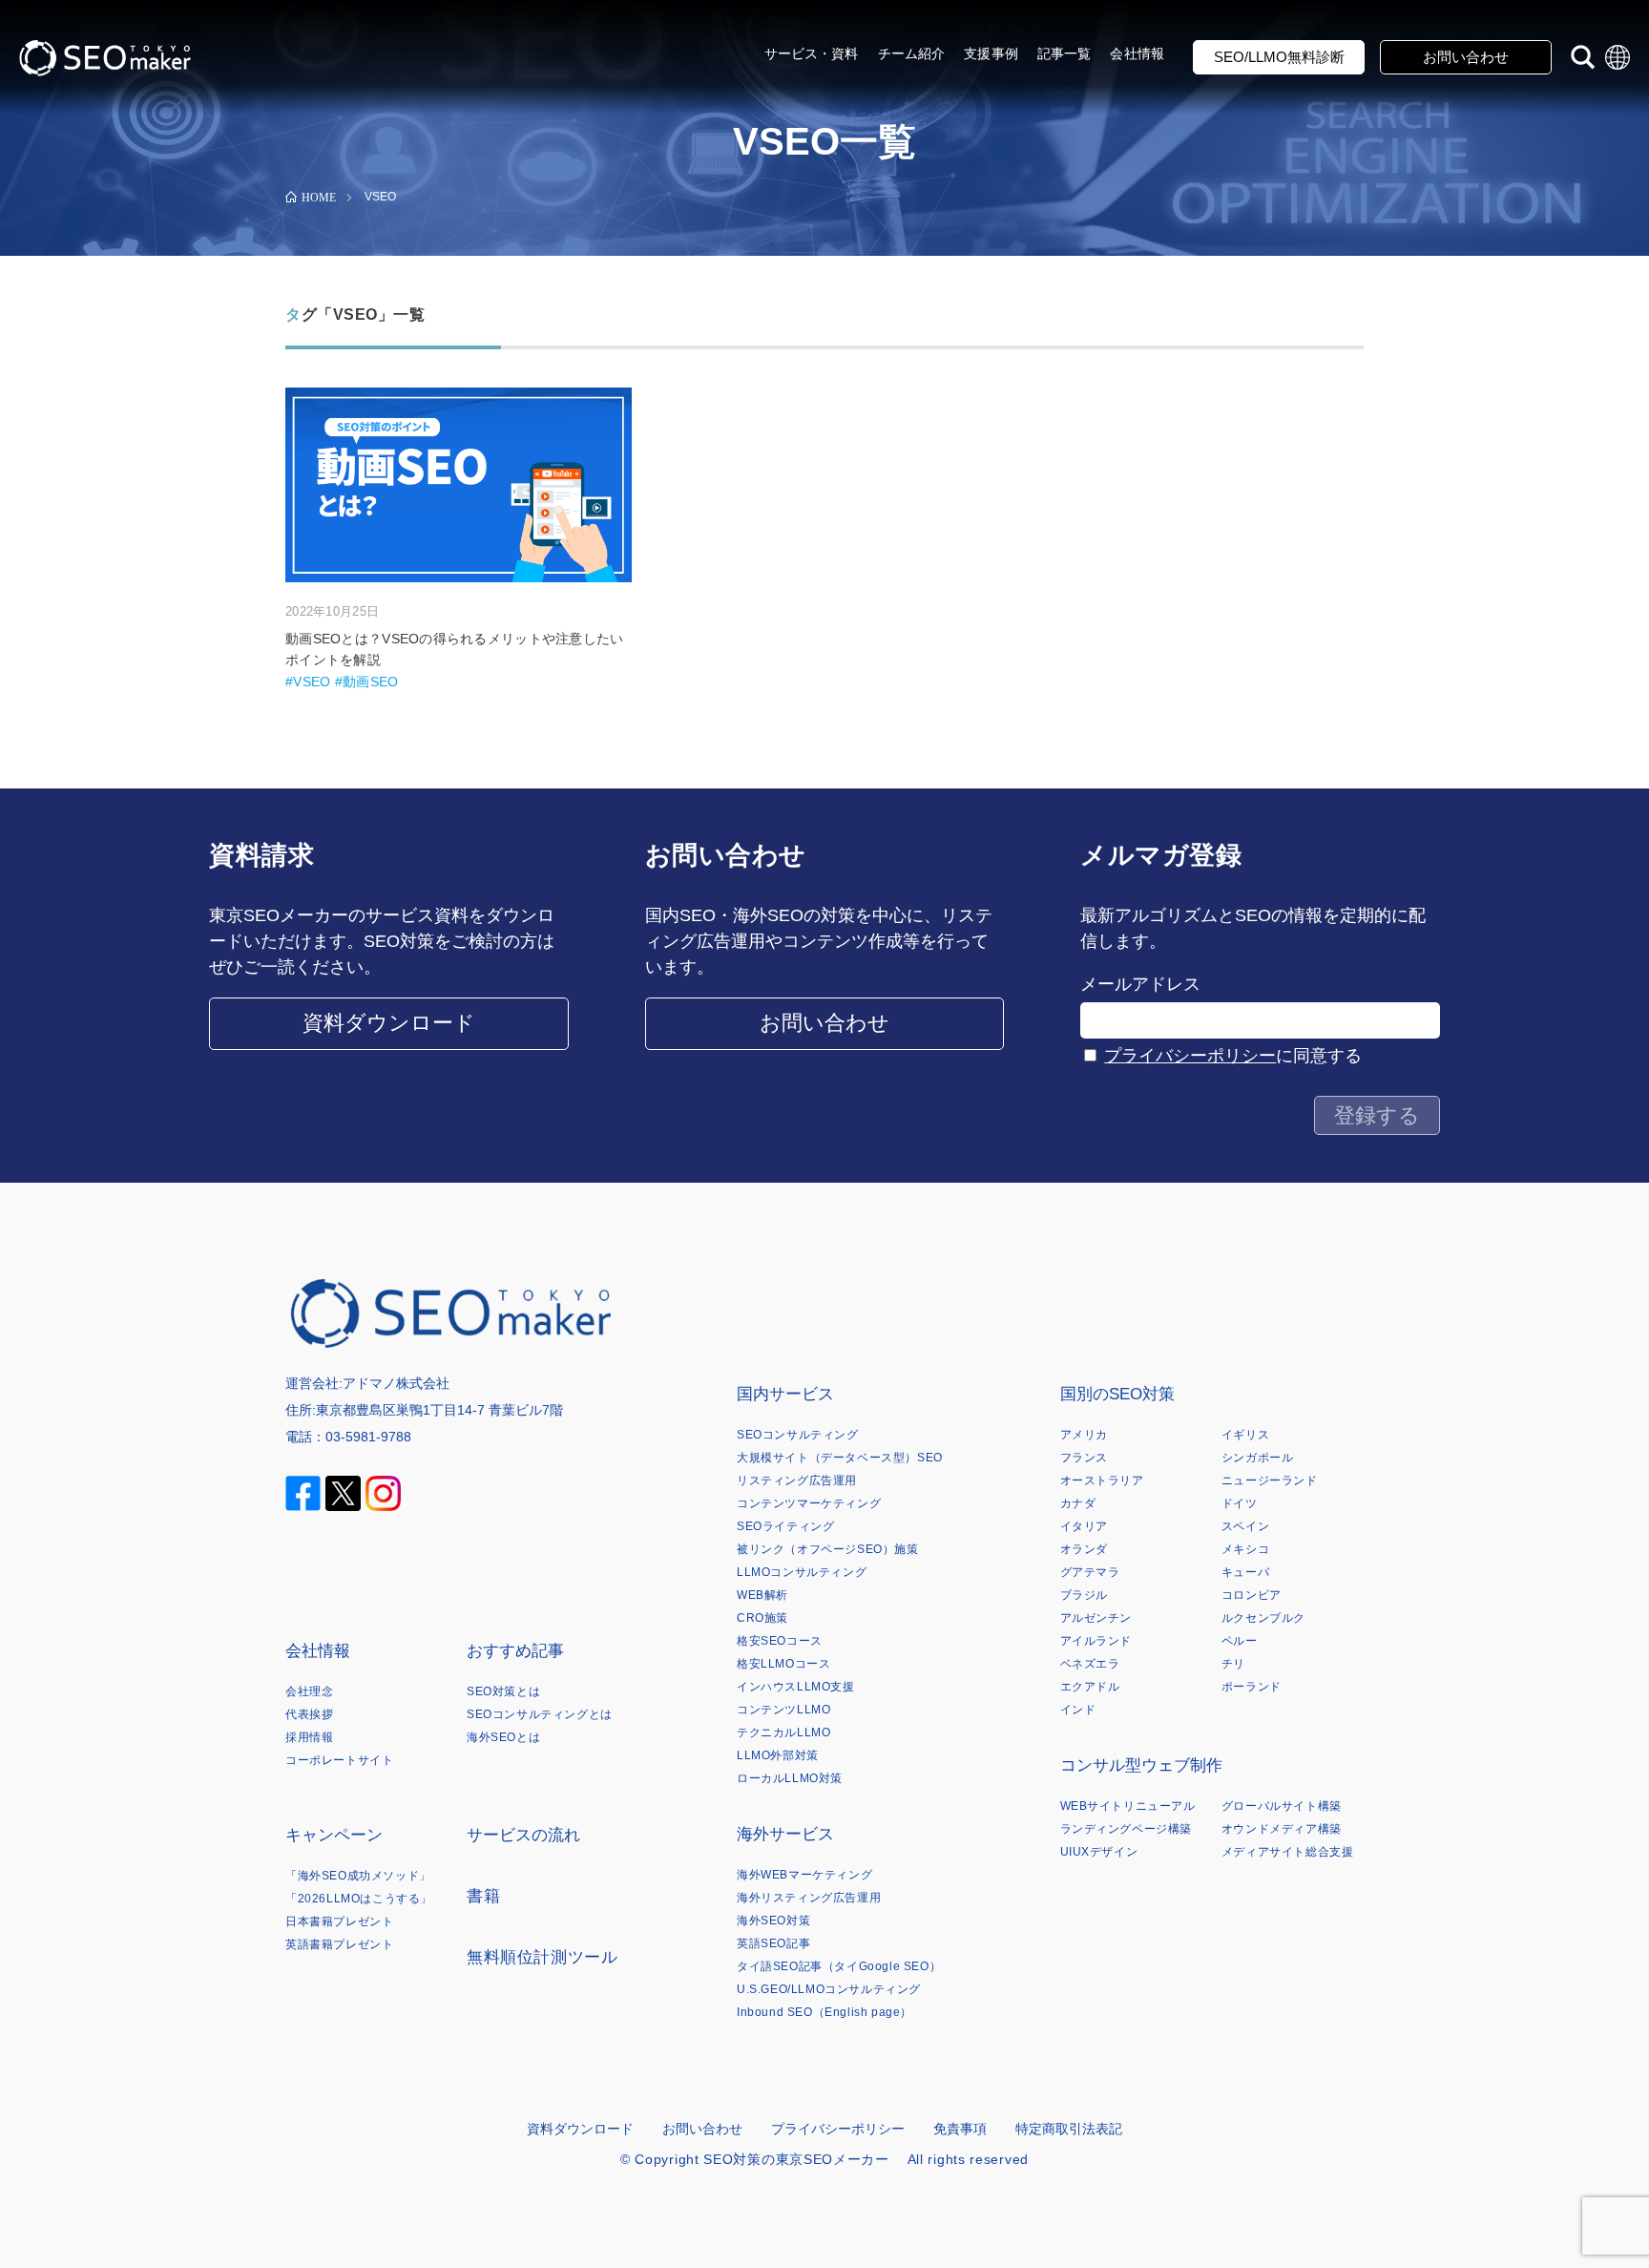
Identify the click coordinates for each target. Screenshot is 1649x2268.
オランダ (1084, 1549)
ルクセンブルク (1263, 1618)
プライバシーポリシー (1190, 1056)
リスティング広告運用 (797, 1480)
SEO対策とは (503, 1691)
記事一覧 (1065, 53)
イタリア (1084, 1526)
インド (1078, 1710)
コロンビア (1252, 1595)
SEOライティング (785, 1526)
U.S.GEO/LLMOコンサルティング (829, 1989)
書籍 (483, 1896)
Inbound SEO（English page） (824, 2012)
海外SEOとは (503, 1737)
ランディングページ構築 (1127, 1829)
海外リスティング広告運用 (809, 1898)
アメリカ (1084, 1435)
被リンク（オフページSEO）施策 (828, 1549)
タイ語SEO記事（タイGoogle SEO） (839, 1966)
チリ (1233, 1664)
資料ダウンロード (389, 1023)
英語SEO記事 (773, 1943)
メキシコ (1245, 1549)
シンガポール (1258, 1458)
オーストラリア (1102, 1480)
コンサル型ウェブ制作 (1141, 1765)
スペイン (1245, 1526)
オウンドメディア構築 (1282, 1829)
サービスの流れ (523, 1835)
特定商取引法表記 (1069, 2129)
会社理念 (309, 1691)
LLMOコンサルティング (802, 1572)
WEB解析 (762, 1595)
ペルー (1240, 1641)
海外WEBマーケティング (804, 1875)
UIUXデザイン (1099, 1852)
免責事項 (960, 2129)
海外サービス (785, 1834)
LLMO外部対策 (778, 1755)
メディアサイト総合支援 (1288, 1852)
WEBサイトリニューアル (1128, 1806)
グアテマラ (1090, 1572)
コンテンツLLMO (783, 1710)
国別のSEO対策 (1117, 1394)
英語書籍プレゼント (339, 1944)
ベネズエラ (1090, 1664)
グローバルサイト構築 (1282, 1806)
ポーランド (1252, 1687)
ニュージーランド (1270, 1480)
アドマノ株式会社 (396, 1383)
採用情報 (309, 1737)
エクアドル (1090, 1687)
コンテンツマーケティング (809, 1503)
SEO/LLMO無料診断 (1279, 57)
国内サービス (785, 1394)
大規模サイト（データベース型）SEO (840, 1458)
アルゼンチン (1096, 1618)
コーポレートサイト (339, 1760)
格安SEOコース (780, 1641)
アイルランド (1096, 1641)
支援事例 (991, 53)
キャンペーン (334, 1835)
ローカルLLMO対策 (790, 1778)
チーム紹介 (912, 53)
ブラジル (1084, 1595)
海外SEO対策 (773, 1921)
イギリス (1245, 1435)
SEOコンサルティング (798, 1435)
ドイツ (1240, 1503)
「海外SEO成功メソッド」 (358, 1876)
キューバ (1245, 1572)
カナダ (1078, 1503)
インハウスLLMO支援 (796, 1687)
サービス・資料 (812, 53)
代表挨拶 (309, 1714)
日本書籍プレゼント (339, 1921)
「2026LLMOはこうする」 (359, 1899)
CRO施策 (762, 1618)
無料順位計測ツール (542, 1957)
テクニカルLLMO (783, 1732)
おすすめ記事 (515, 1651)
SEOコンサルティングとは (540, 1714)
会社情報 (1137, 53)
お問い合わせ (1466, 57)
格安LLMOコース (783, 1664)
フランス (1084, 1458)
